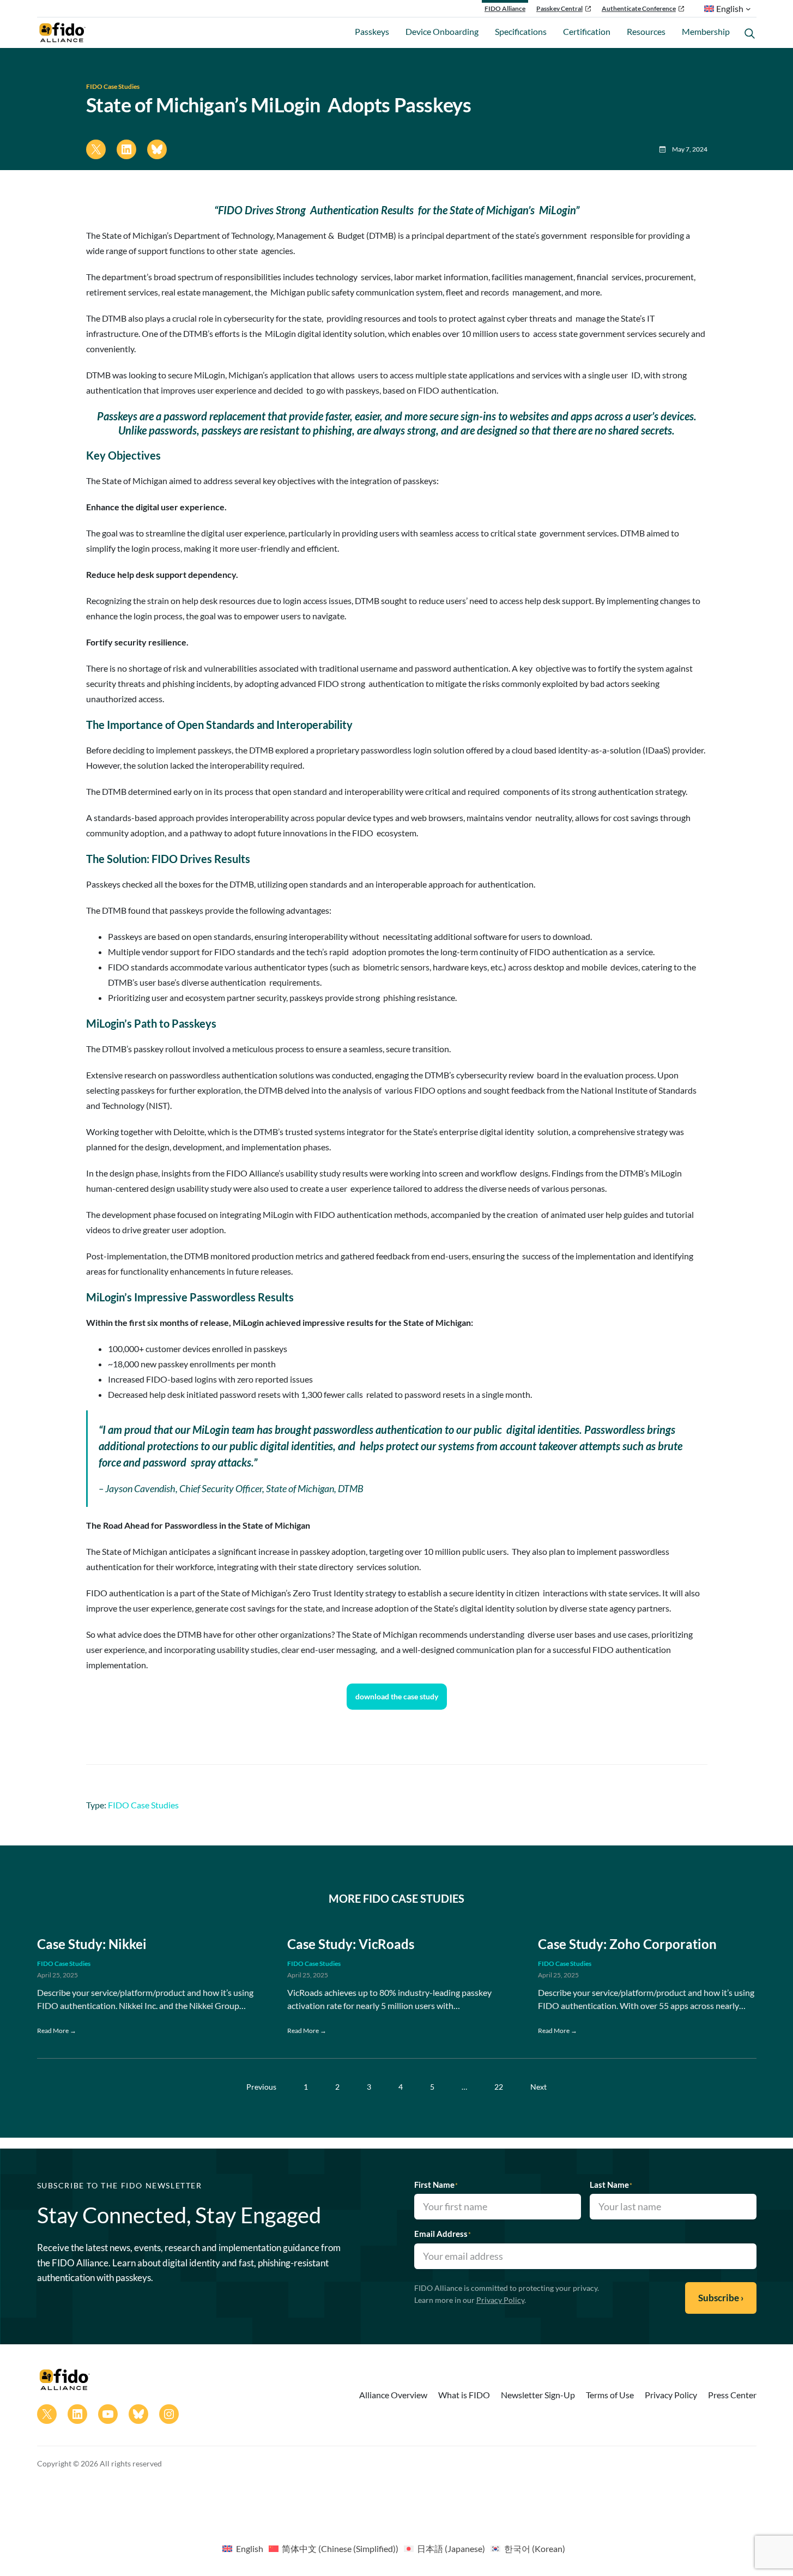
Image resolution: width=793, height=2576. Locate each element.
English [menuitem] (250, 2548)
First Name (436, 2185)
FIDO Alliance (505, 8)
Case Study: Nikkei (93, 1944)
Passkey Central (559, 8)
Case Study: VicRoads (351, 1944)
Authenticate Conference (639, 8)
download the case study (397, 1696)
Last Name (611, 2185)
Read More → (57, 2031)
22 (499, 2087)
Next (538, 2087)
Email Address (443, 2234)
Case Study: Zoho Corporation (627, 1944)
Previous (261, 2087)
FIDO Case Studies (113, 86)
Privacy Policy (500, 2300)
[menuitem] (243, 2548)
